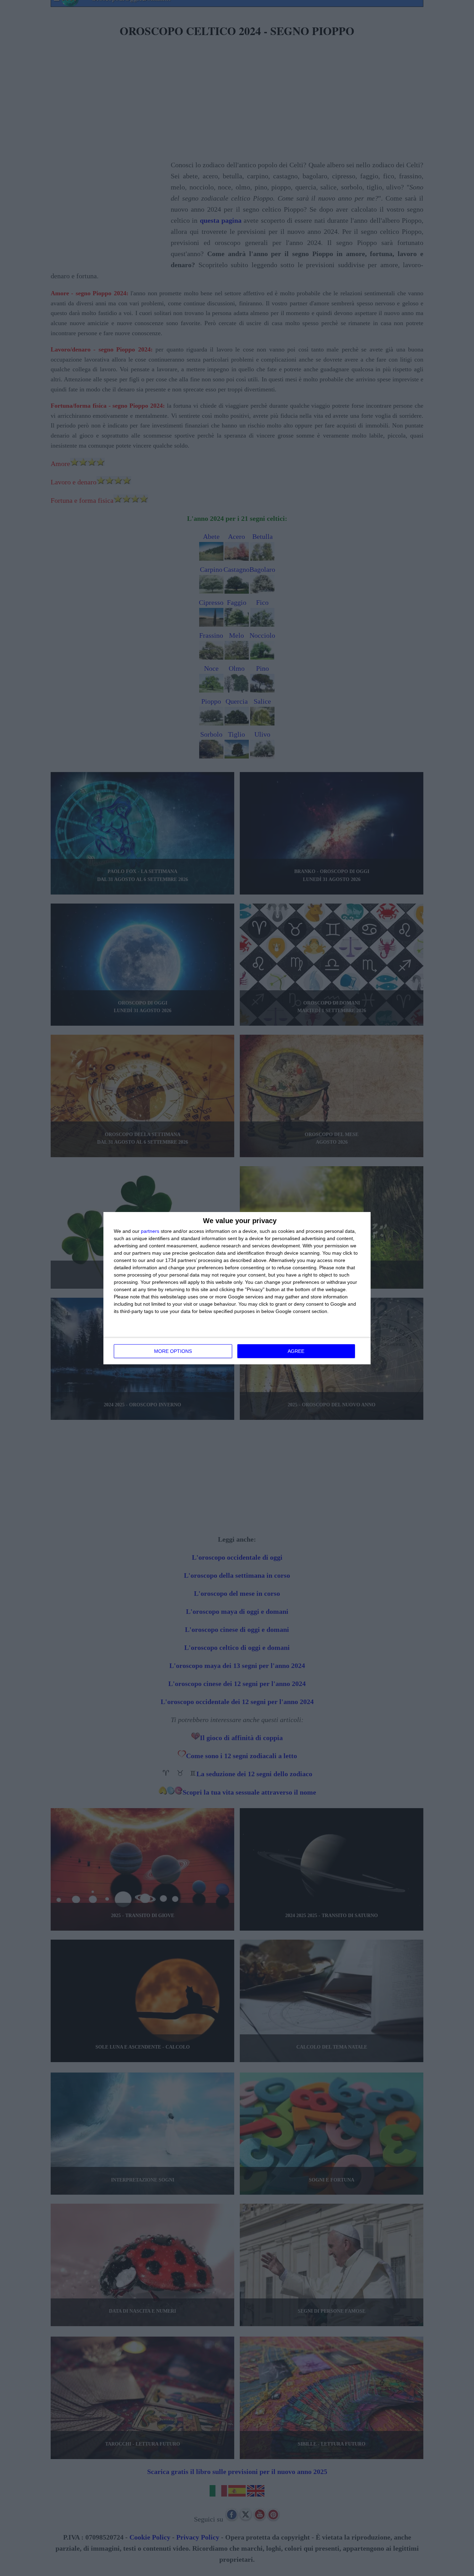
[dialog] (237, 1288)
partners (150, 1231)
